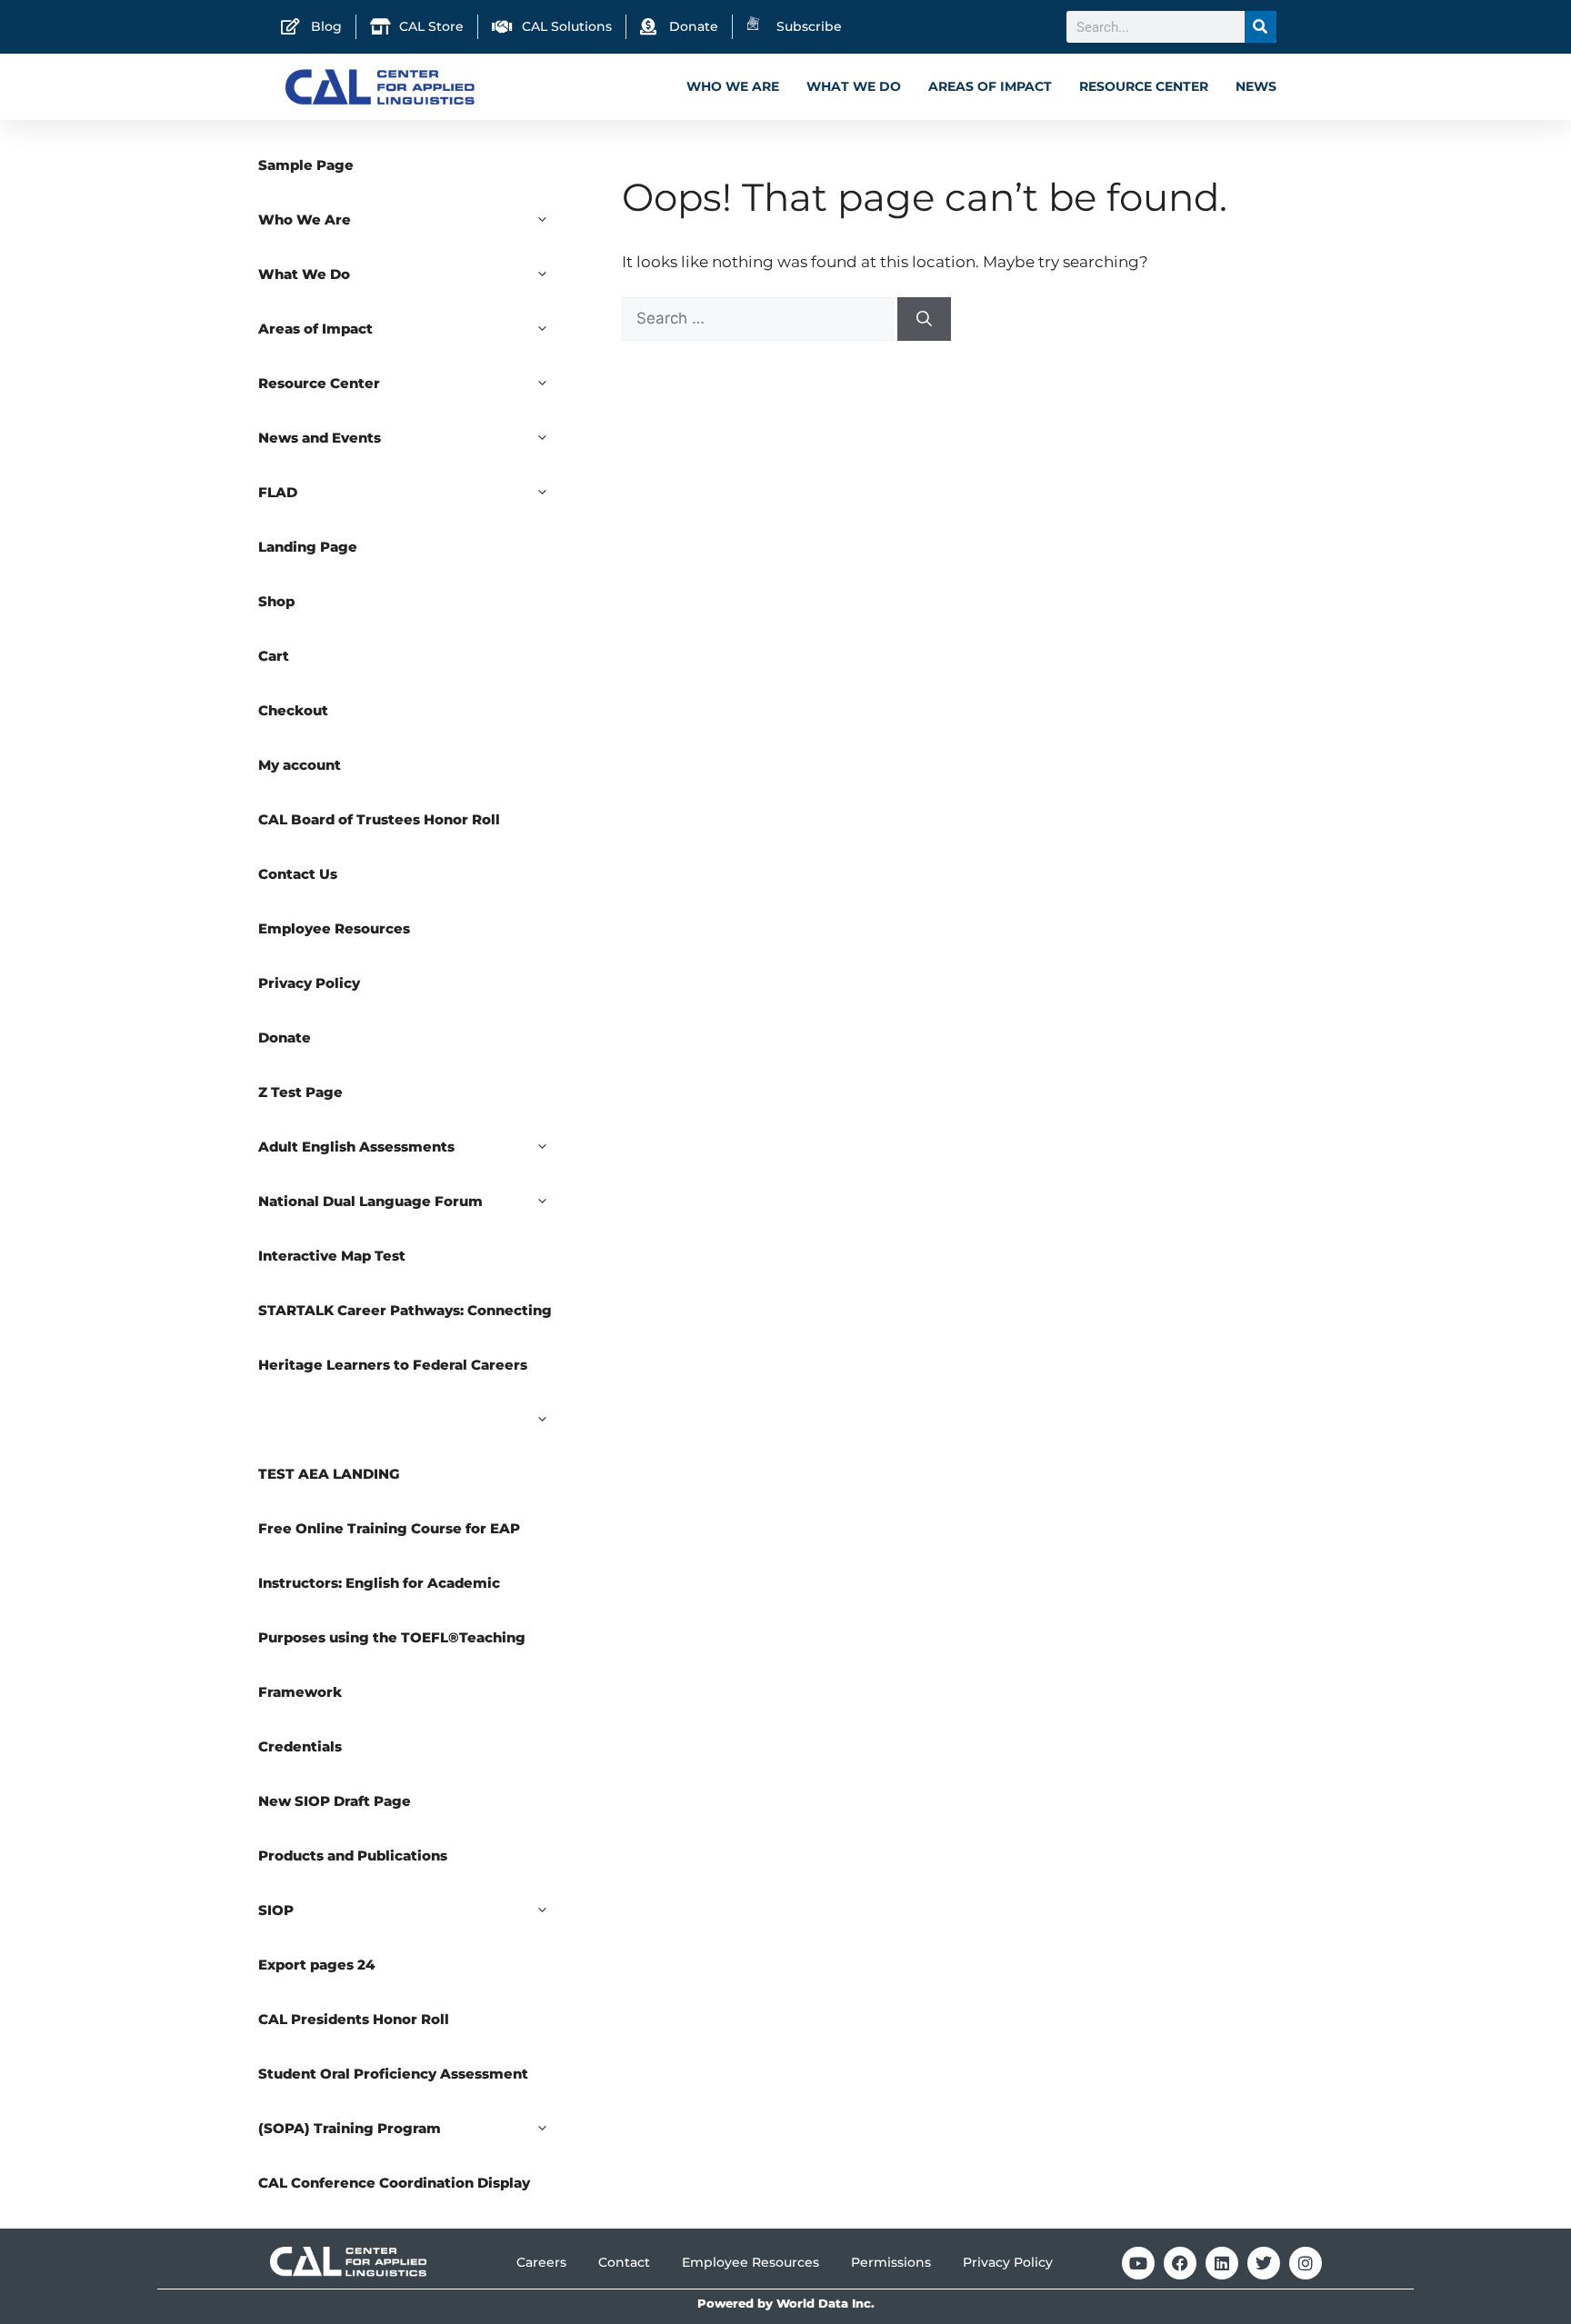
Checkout (293, 710)
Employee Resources (334, 928)
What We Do (854, 86)
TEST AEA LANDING (329, 1474)
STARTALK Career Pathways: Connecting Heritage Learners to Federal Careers (405, 1337)
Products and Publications (353, 1855)
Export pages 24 (317, 1965)
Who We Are (733, 86)
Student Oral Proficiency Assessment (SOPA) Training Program (393, 2101)
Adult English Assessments (356, 1147)
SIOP (276, 1910)
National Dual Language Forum (370, 1201)
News (1256, 86)
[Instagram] (1306, 2263)
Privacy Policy (309, 983)
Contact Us (298, 874)
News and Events (320, 438)
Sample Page (306, 165)
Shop (276, 601)
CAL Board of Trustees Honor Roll (379, 819)
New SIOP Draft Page (335, 1801)
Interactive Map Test (332, 1256)
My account (300, 765)
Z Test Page (300, 1092)
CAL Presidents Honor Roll (354, 2019)
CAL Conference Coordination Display (394, 2183)
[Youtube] (1138, 2263)
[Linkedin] (1222, 2263)
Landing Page (308, 547)
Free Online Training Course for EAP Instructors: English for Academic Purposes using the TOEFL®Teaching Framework (392, 1610)
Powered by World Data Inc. (786, 2304)
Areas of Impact (990, 86)
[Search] (1261, 27)
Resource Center (1144, 86)
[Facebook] (1180, 2263)
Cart (274, 656)
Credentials (300, 1746)
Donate (285, 1037)
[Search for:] (760, 318)
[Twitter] (1264, 2263)
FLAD (278, 492)
